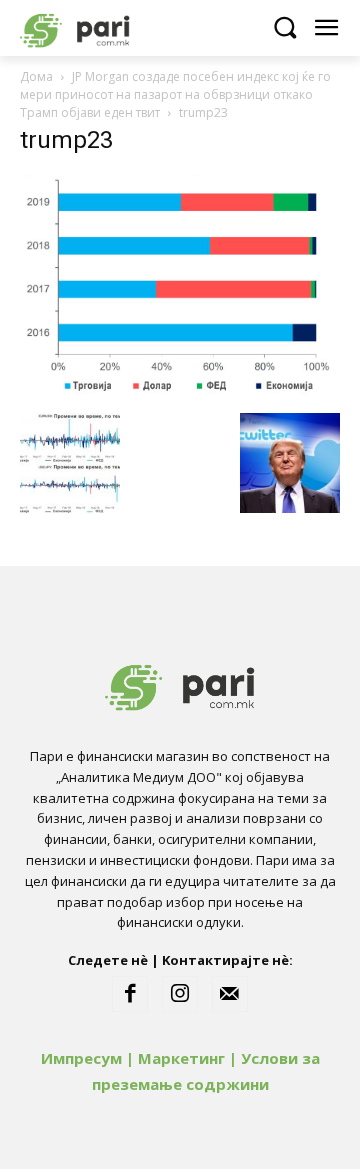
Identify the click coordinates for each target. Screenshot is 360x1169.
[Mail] (230, 994)
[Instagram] (180, 994)
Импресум (81, 1058)
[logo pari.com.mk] (110, 27)
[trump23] (180, 392)
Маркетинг (181, 1058)
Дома (36, 76)
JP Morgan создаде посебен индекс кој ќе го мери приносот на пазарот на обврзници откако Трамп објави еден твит (175, 94)
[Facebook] (130, 994)
